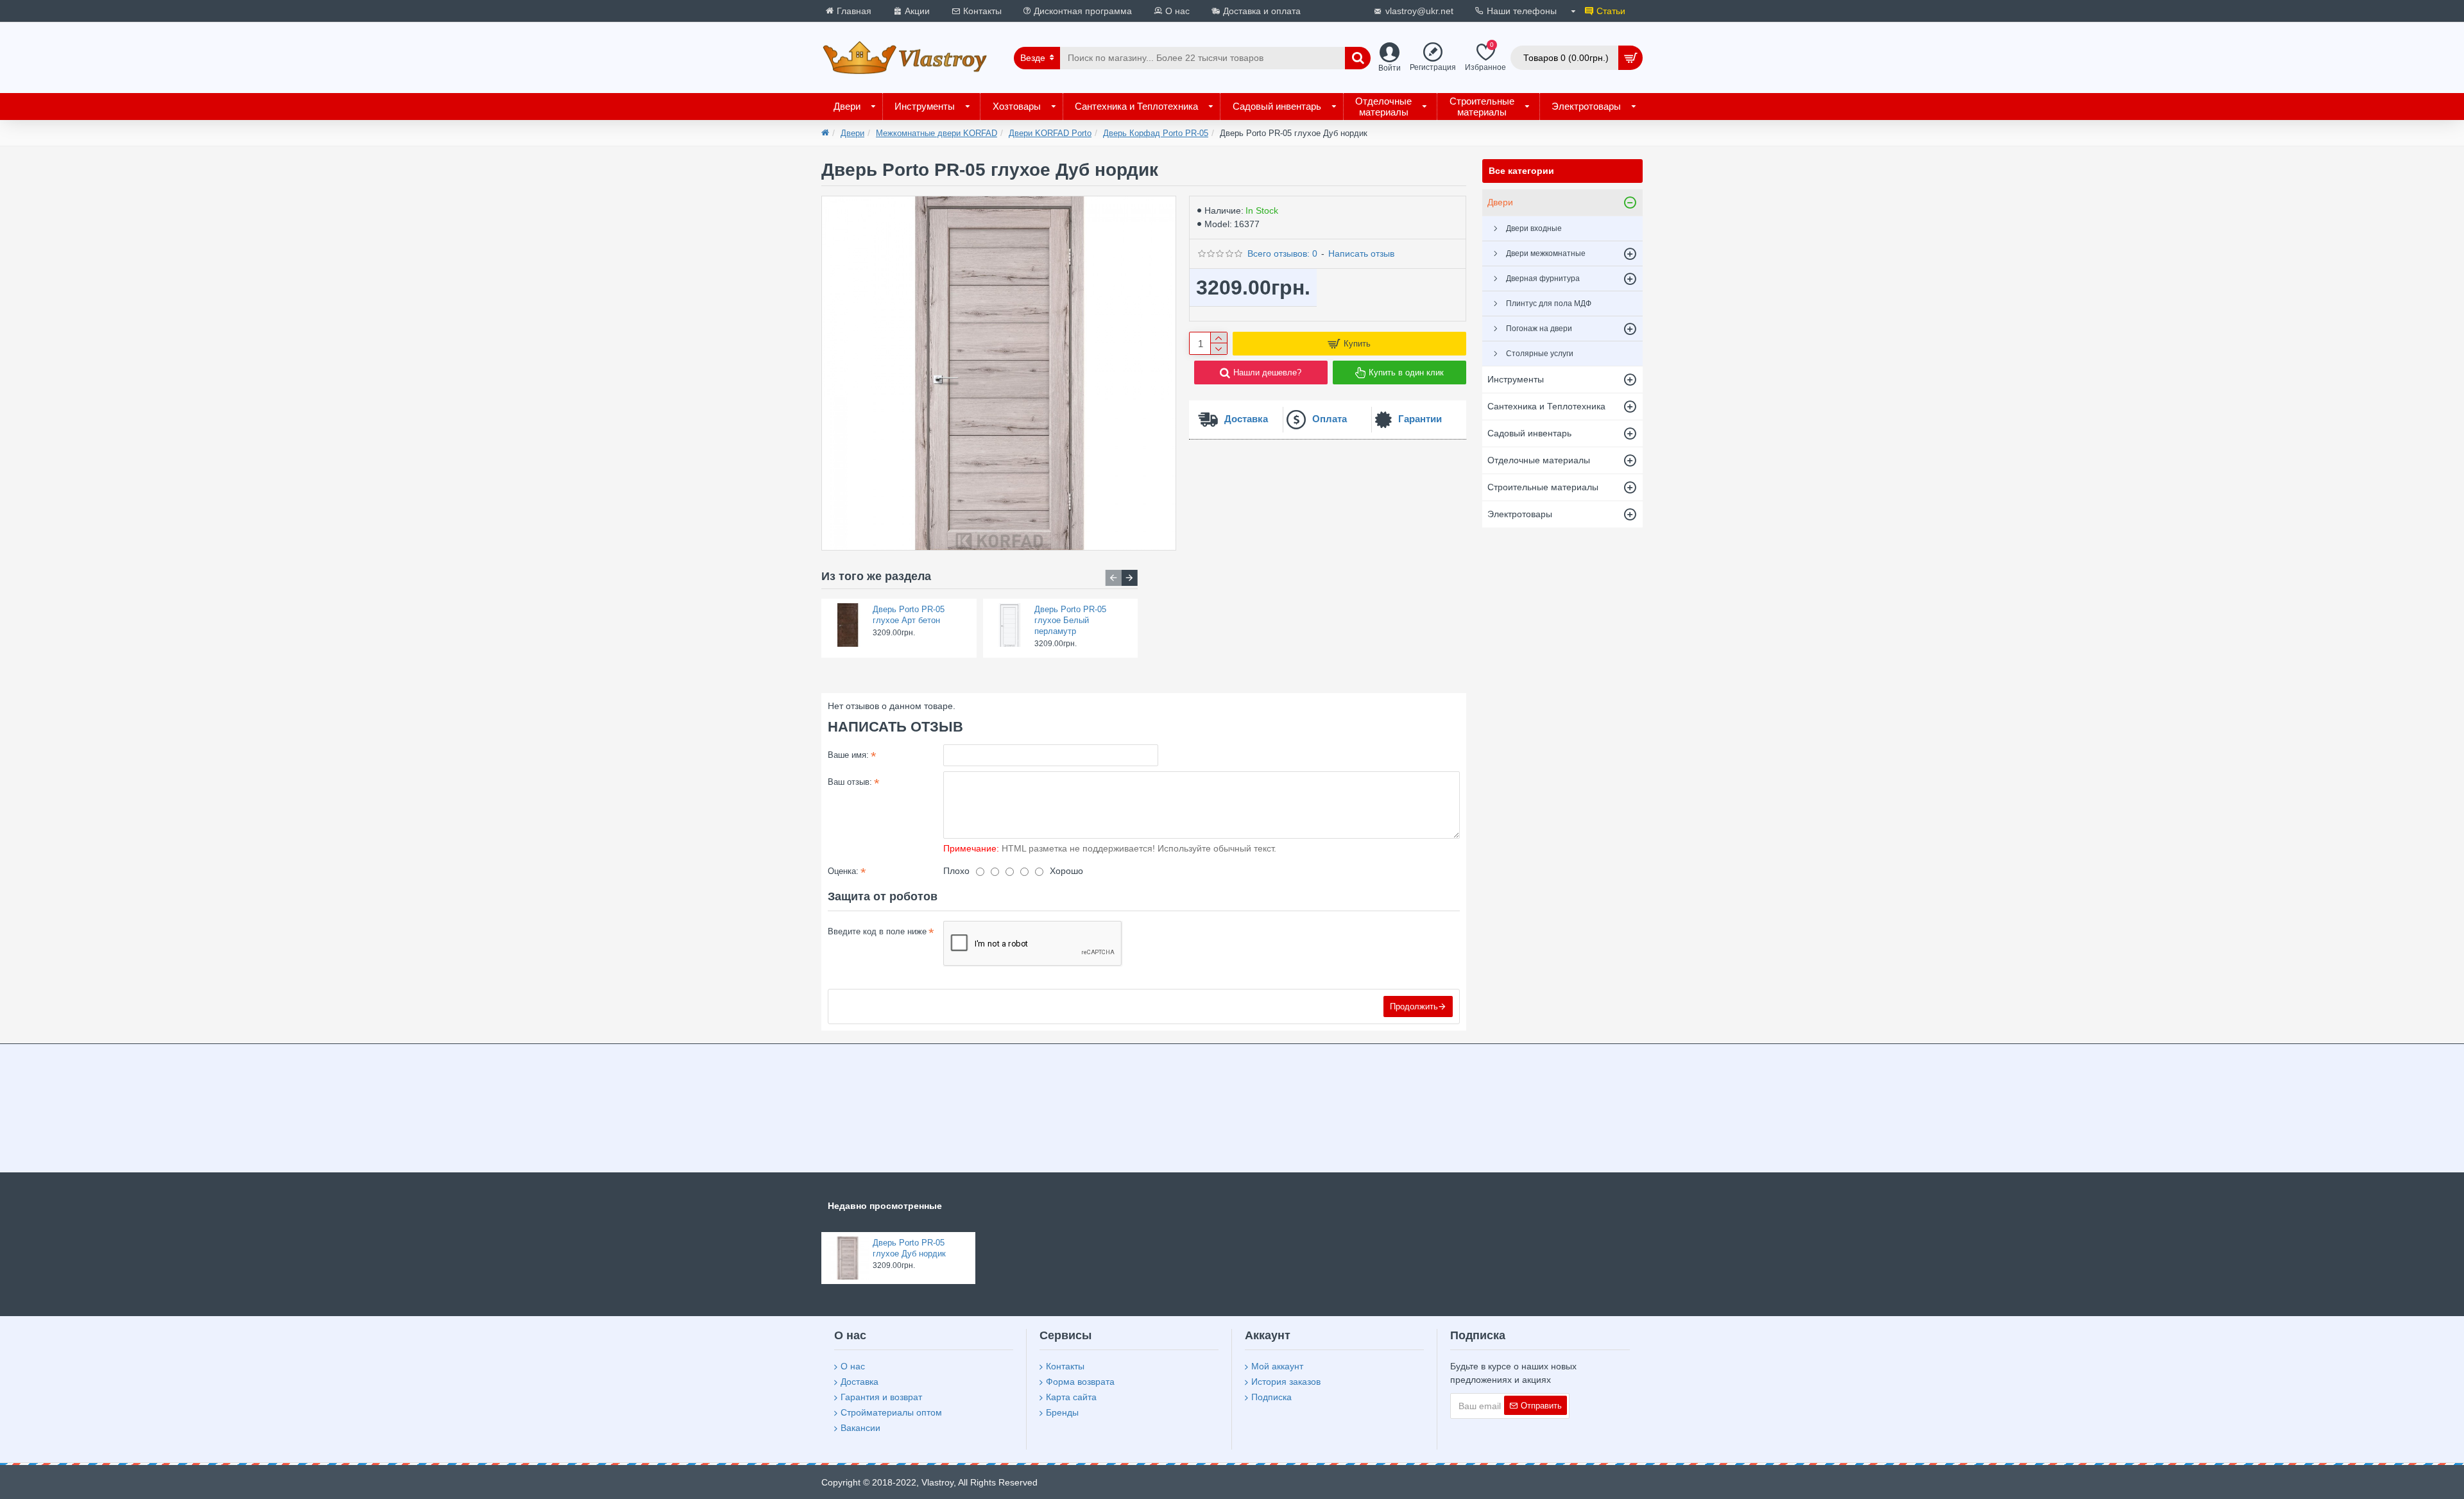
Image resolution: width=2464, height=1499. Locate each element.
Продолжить (1414, 1006)
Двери (852, 133)
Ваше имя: (848, 755)
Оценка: (843, 871)
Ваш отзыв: (850, 782)
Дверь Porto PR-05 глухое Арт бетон (909, 615)
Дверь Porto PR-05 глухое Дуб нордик (909, 1248)
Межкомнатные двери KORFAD (937, 133)
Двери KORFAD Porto (1050, 133)
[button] (1114, 578)
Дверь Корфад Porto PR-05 (1156, 133)
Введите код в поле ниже (877, 931)
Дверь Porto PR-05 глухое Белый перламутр (1070, 620)
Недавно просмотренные (885, 1206)
